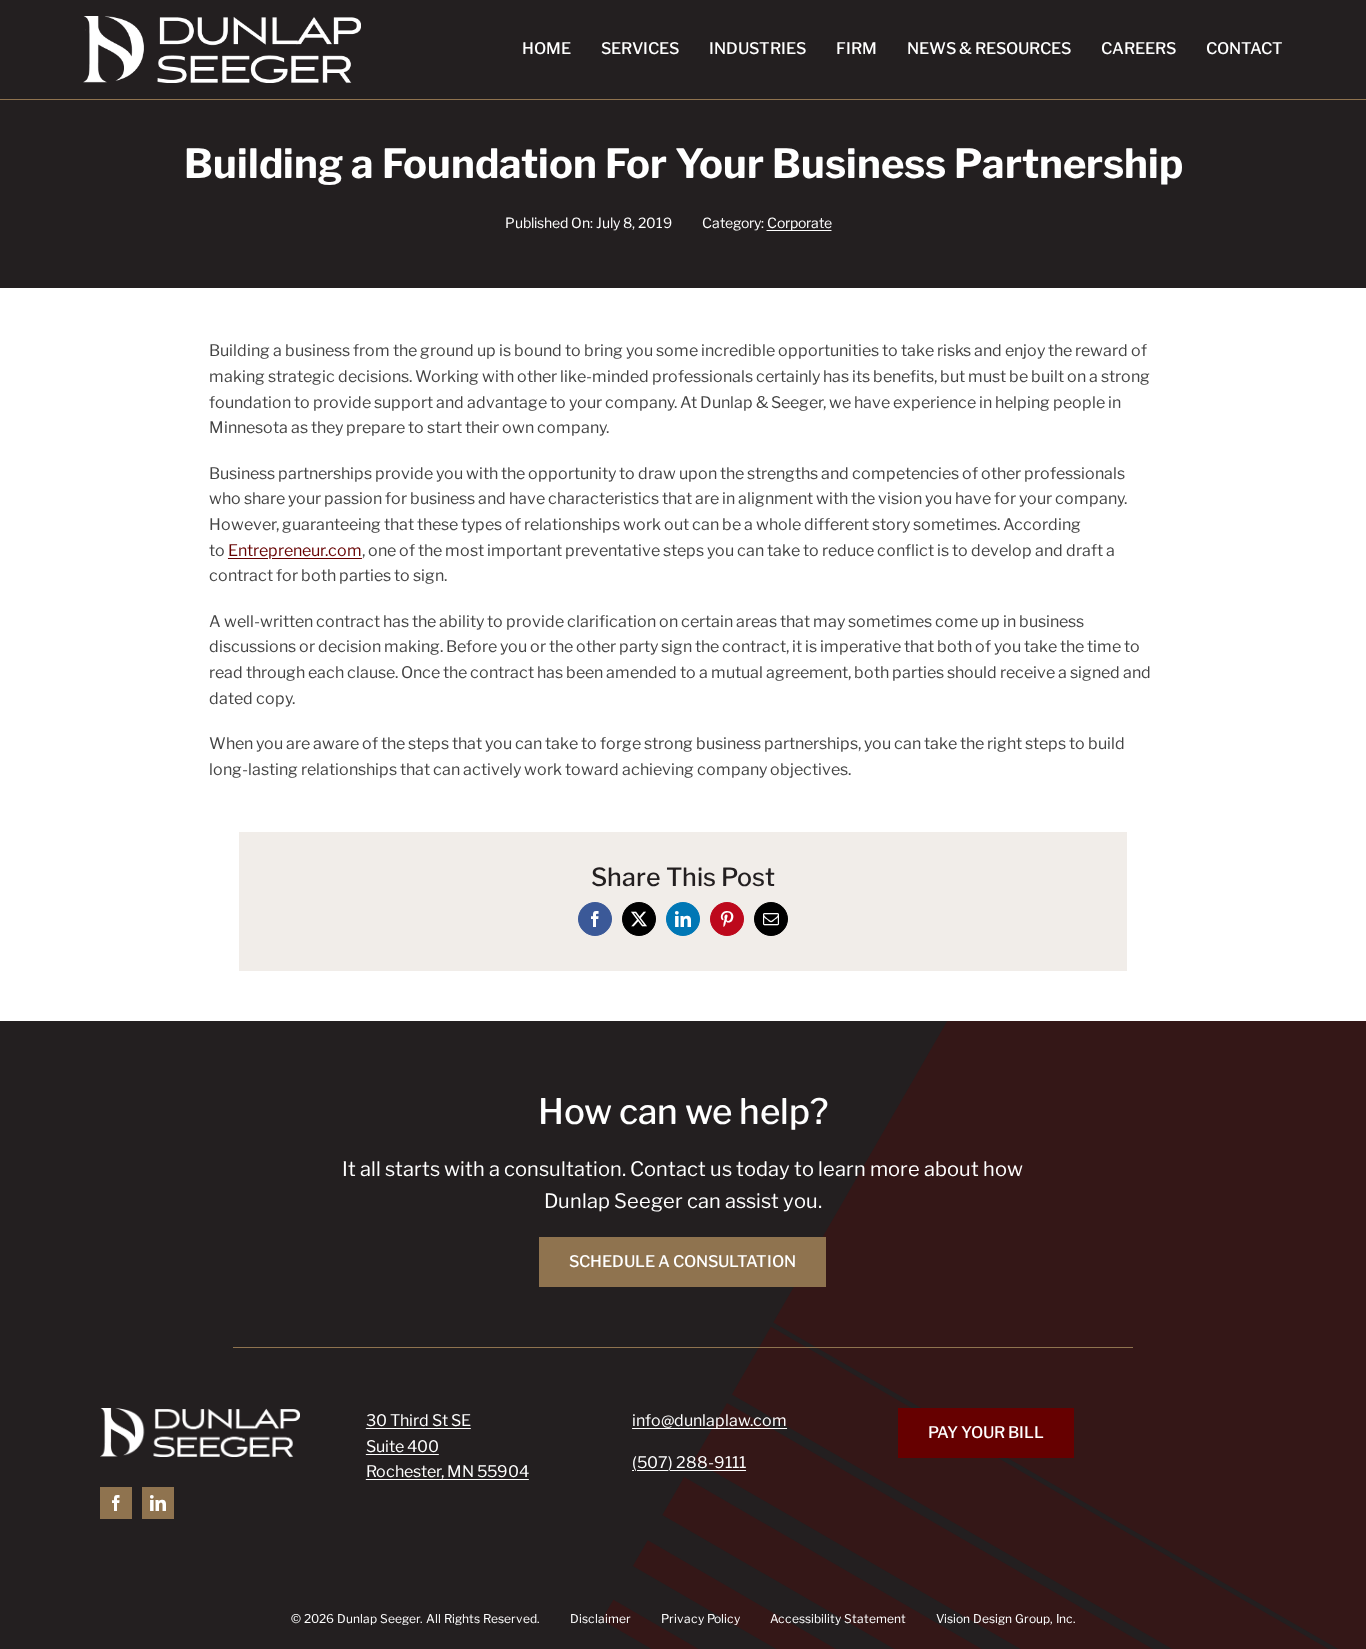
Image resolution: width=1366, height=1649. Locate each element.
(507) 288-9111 (689, 1462)
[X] (639, 919)
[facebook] (116, 1503)
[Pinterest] (727, 919)
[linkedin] (158, 1503)
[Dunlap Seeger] (222, 23)
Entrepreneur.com (295, 550)
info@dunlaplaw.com (709, 1420)
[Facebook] (595, 919)
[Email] (771, 919)
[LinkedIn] (683, 919)
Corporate (799, 222)
